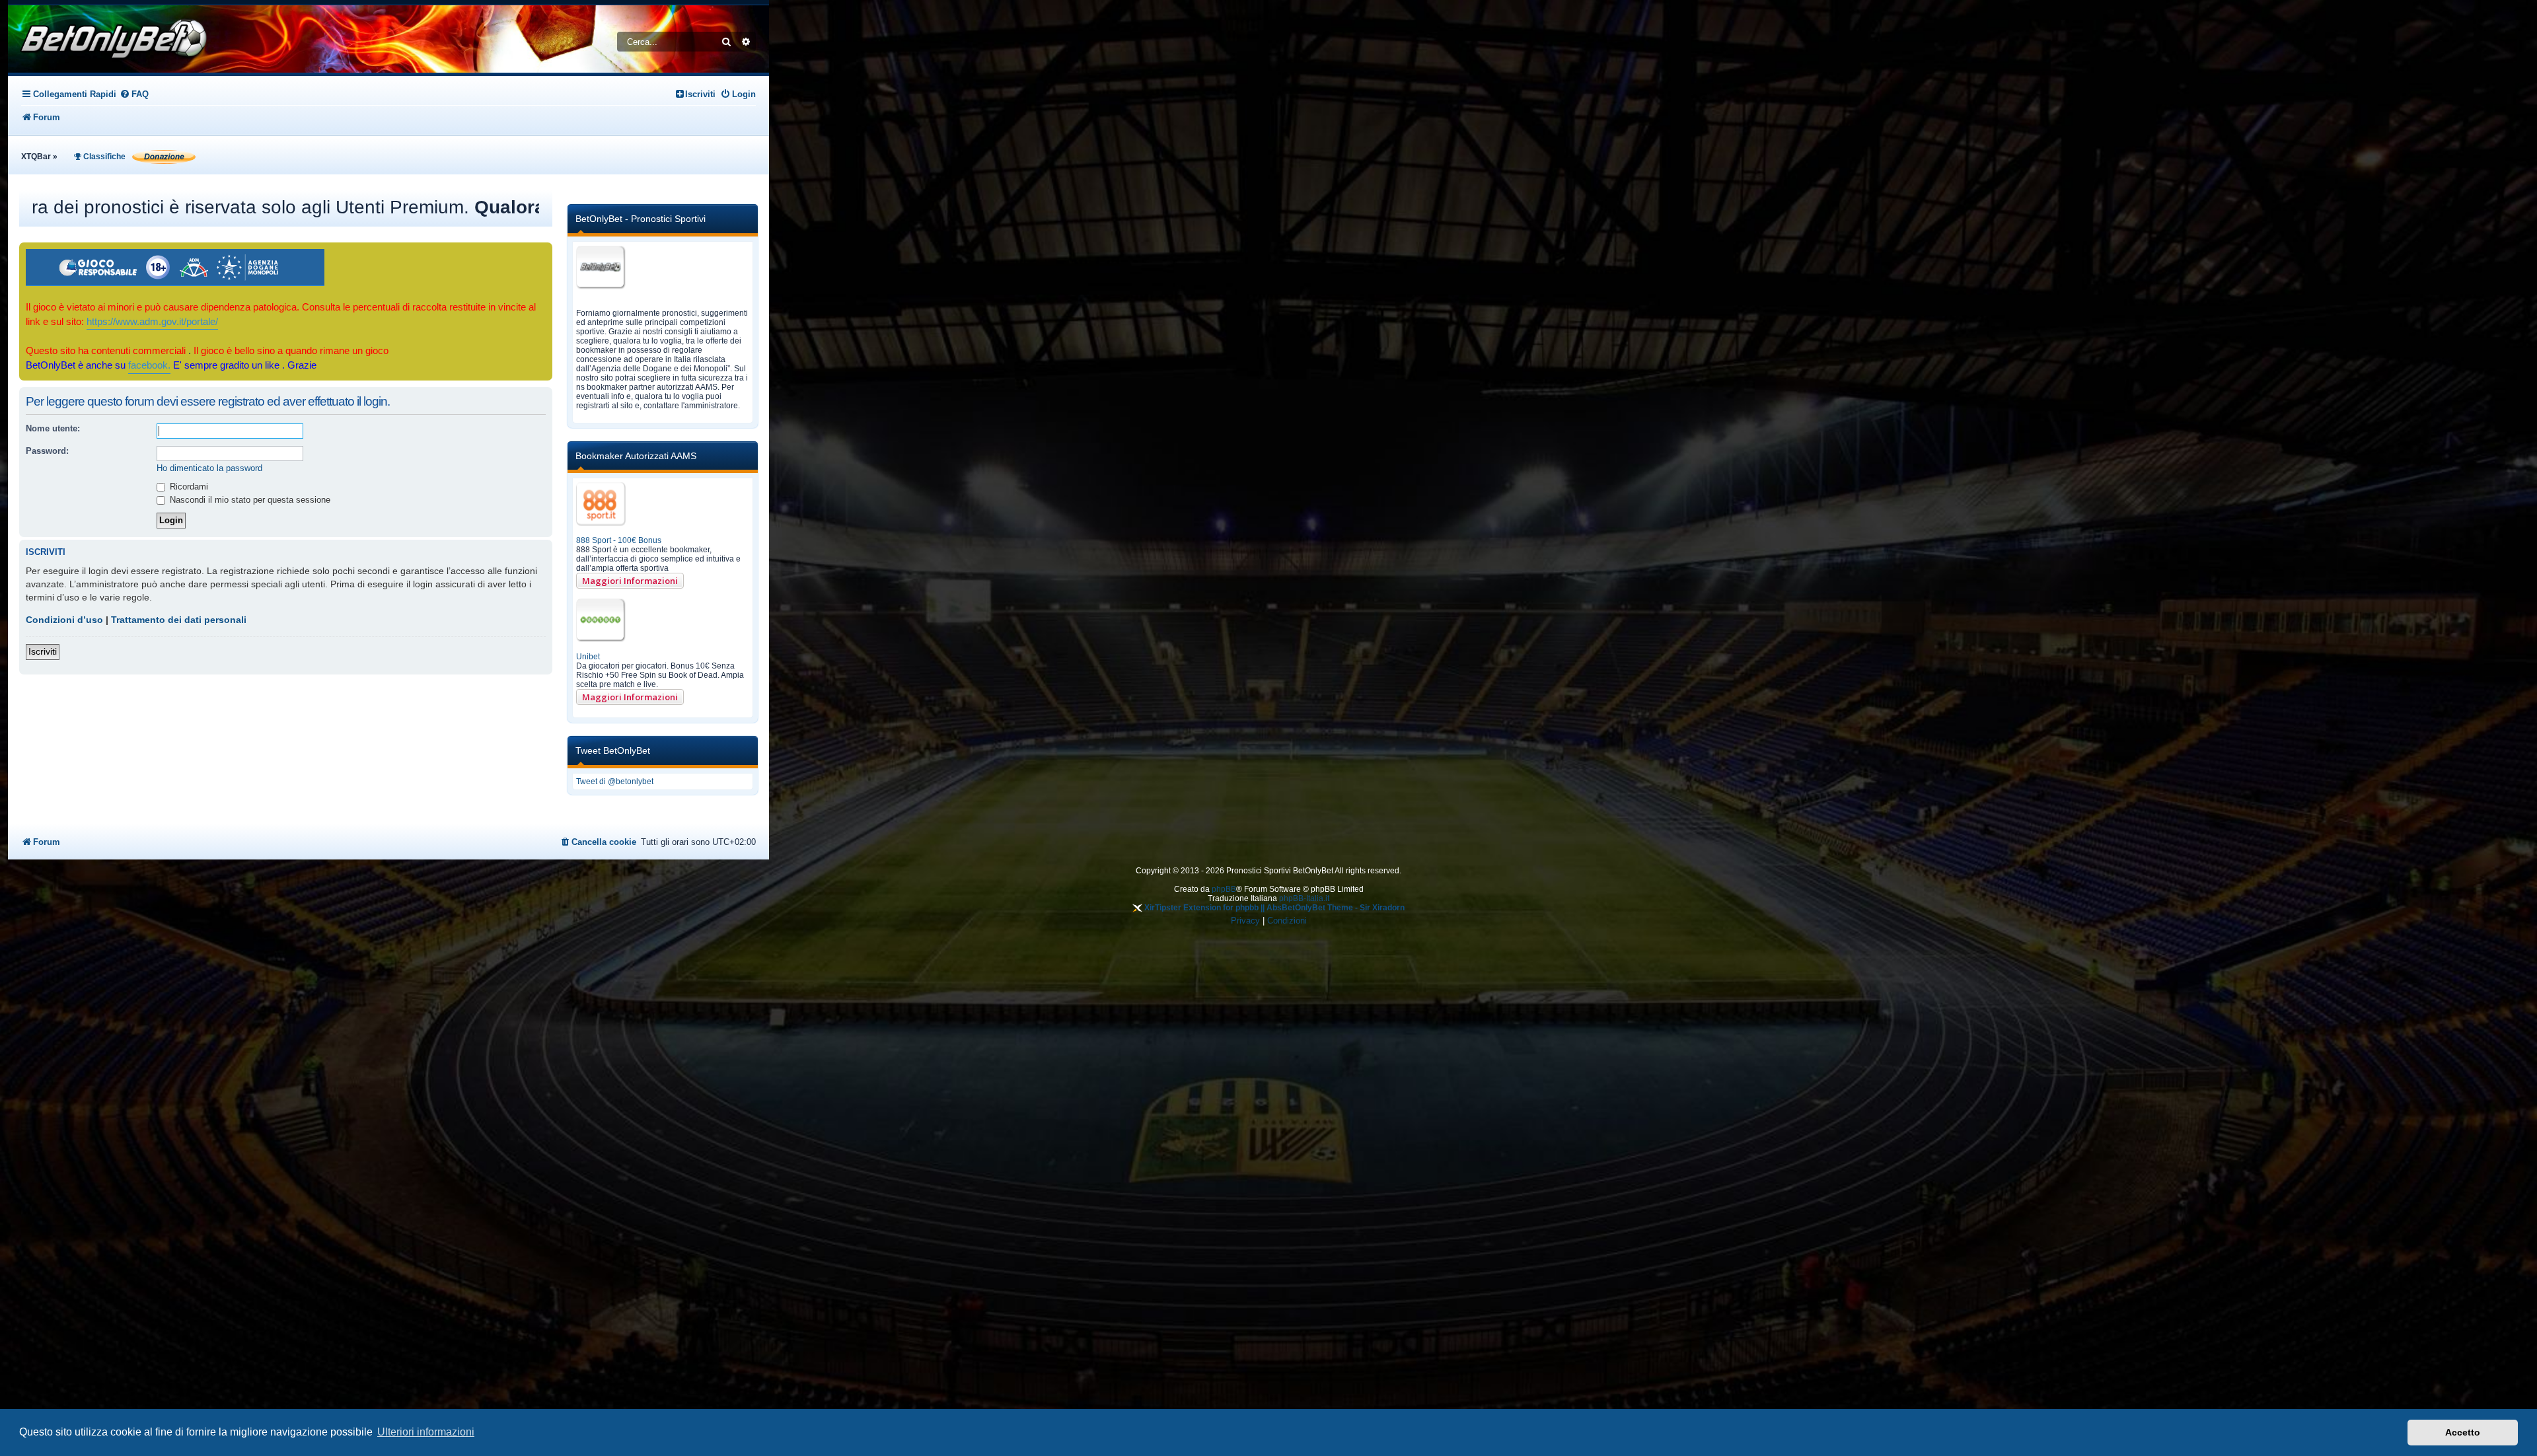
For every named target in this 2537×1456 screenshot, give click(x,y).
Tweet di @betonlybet (615, 782)
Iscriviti (43, 651)
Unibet (588, 657)
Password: (47, 451)
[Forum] (110, 39)
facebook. (149, 365)
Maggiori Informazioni (630, 581)
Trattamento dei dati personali (179, 620)
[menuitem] (134, 94)
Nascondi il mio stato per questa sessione (249, 500)
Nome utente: (53, 428)
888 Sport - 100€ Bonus (619, 540)
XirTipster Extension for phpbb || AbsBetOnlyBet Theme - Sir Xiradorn (1273, 908)
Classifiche (103, 157)
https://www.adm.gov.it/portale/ (152, 322)
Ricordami (188, 487)
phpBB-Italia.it (1304, 898)
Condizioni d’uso (64, 620)
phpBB (1224, 889)
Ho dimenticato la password (209, 468)
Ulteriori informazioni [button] (426, 1432)
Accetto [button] (2463, 1432)
